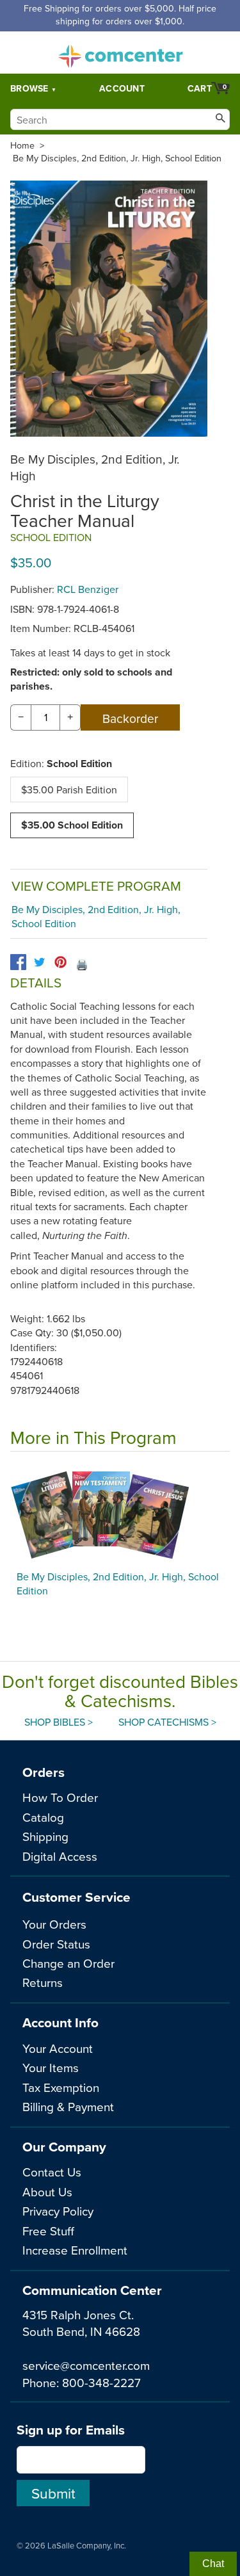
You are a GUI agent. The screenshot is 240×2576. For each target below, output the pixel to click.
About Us (47, 2191)
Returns (43, 1982)
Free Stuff (48, 2231)
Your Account (58, 2048)
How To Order (60, 1797)
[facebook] (18, 962)
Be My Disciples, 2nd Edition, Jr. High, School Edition (117, 158)
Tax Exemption (61, 2087)
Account (122, 88)
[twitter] (39, 962)
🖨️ (82, 964)
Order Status (56, 1944)
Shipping (45, 1836)
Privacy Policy (58, 2211)
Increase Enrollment (75, 2250)
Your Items (51, 2067)
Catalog (43, 1817)
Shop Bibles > (59, 1722)
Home (22, 145)
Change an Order (68, 1963)
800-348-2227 (101, 2382)
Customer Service (76, 1897)
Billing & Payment (68, 2106)
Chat (213, 2564)
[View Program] (120, 1514)
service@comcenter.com (86, 2365)
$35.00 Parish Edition (69, 790)
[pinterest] (60, 962)
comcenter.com (120, 53)
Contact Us (52, 2172)
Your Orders (54, 1924)
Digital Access (60, 1856)
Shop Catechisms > (167, 1722)
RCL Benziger (88, 589)
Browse (29, 88)
